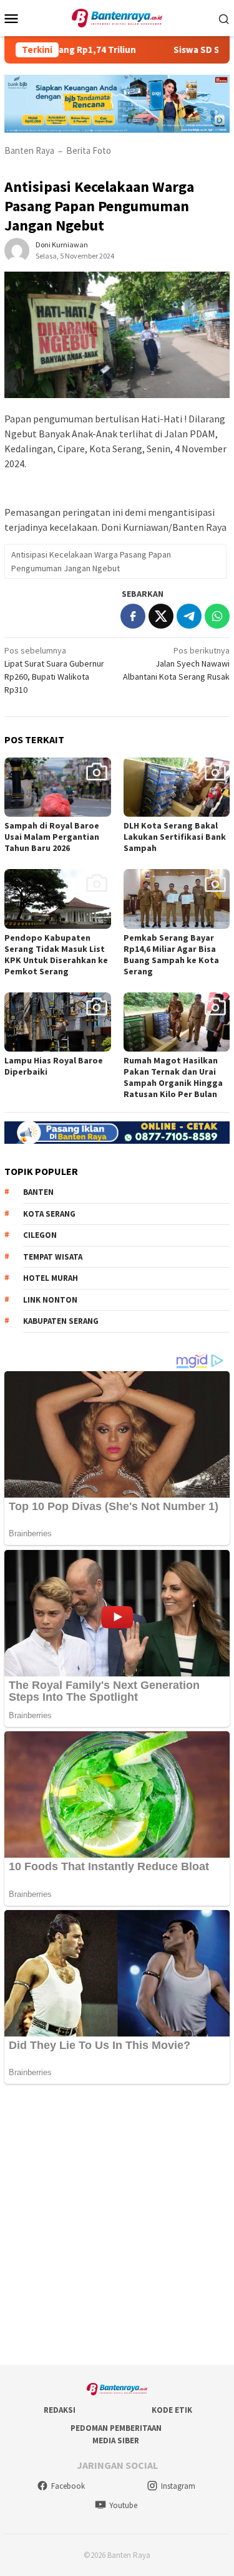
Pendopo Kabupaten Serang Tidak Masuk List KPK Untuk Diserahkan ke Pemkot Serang (56, 954)
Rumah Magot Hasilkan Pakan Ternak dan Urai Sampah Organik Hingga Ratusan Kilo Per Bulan (173, 1077)
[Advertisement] (117, 2226)
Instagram (178, 2486)
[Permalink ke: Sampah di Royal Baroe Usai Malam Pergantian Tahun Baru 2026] (58, 787)
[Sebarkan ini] (133, 616)
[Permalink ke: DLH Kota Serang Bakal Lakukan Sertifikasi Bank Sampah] (177, 787)
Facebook (68, 2486)
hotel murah (51, 1278)
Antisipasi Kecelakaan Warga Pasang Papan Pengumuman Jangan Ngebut (91, 561)
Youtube (123, 2505)
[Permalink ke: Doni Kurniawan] (17, 250)
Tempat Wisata (53, 1257)
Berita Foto (89, 150)
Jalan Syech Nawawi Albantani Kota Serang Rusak (176, 663)
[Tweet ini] (161, 616)
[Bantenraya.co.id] (117, 17)
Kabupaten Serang (61, 1321)
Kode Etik (172, 2410)
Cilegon (40, 1235)
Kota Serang (49, 1214)
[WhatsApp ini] (217, 616)
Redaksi (60, 2410)
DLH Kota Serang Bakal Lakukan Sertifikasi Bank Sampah (175, 837)
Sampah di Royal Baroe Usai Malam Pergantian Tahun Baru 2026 (52, 837)
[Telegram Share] (189, 616)
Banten (38, 1192)
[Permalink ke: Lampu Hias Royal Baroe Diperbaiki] (58, 1022)
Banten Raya (29, 150)
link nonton (50, 1300)
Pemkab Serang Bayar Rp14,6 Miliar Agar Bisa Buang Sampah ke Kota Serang (171, 954)
